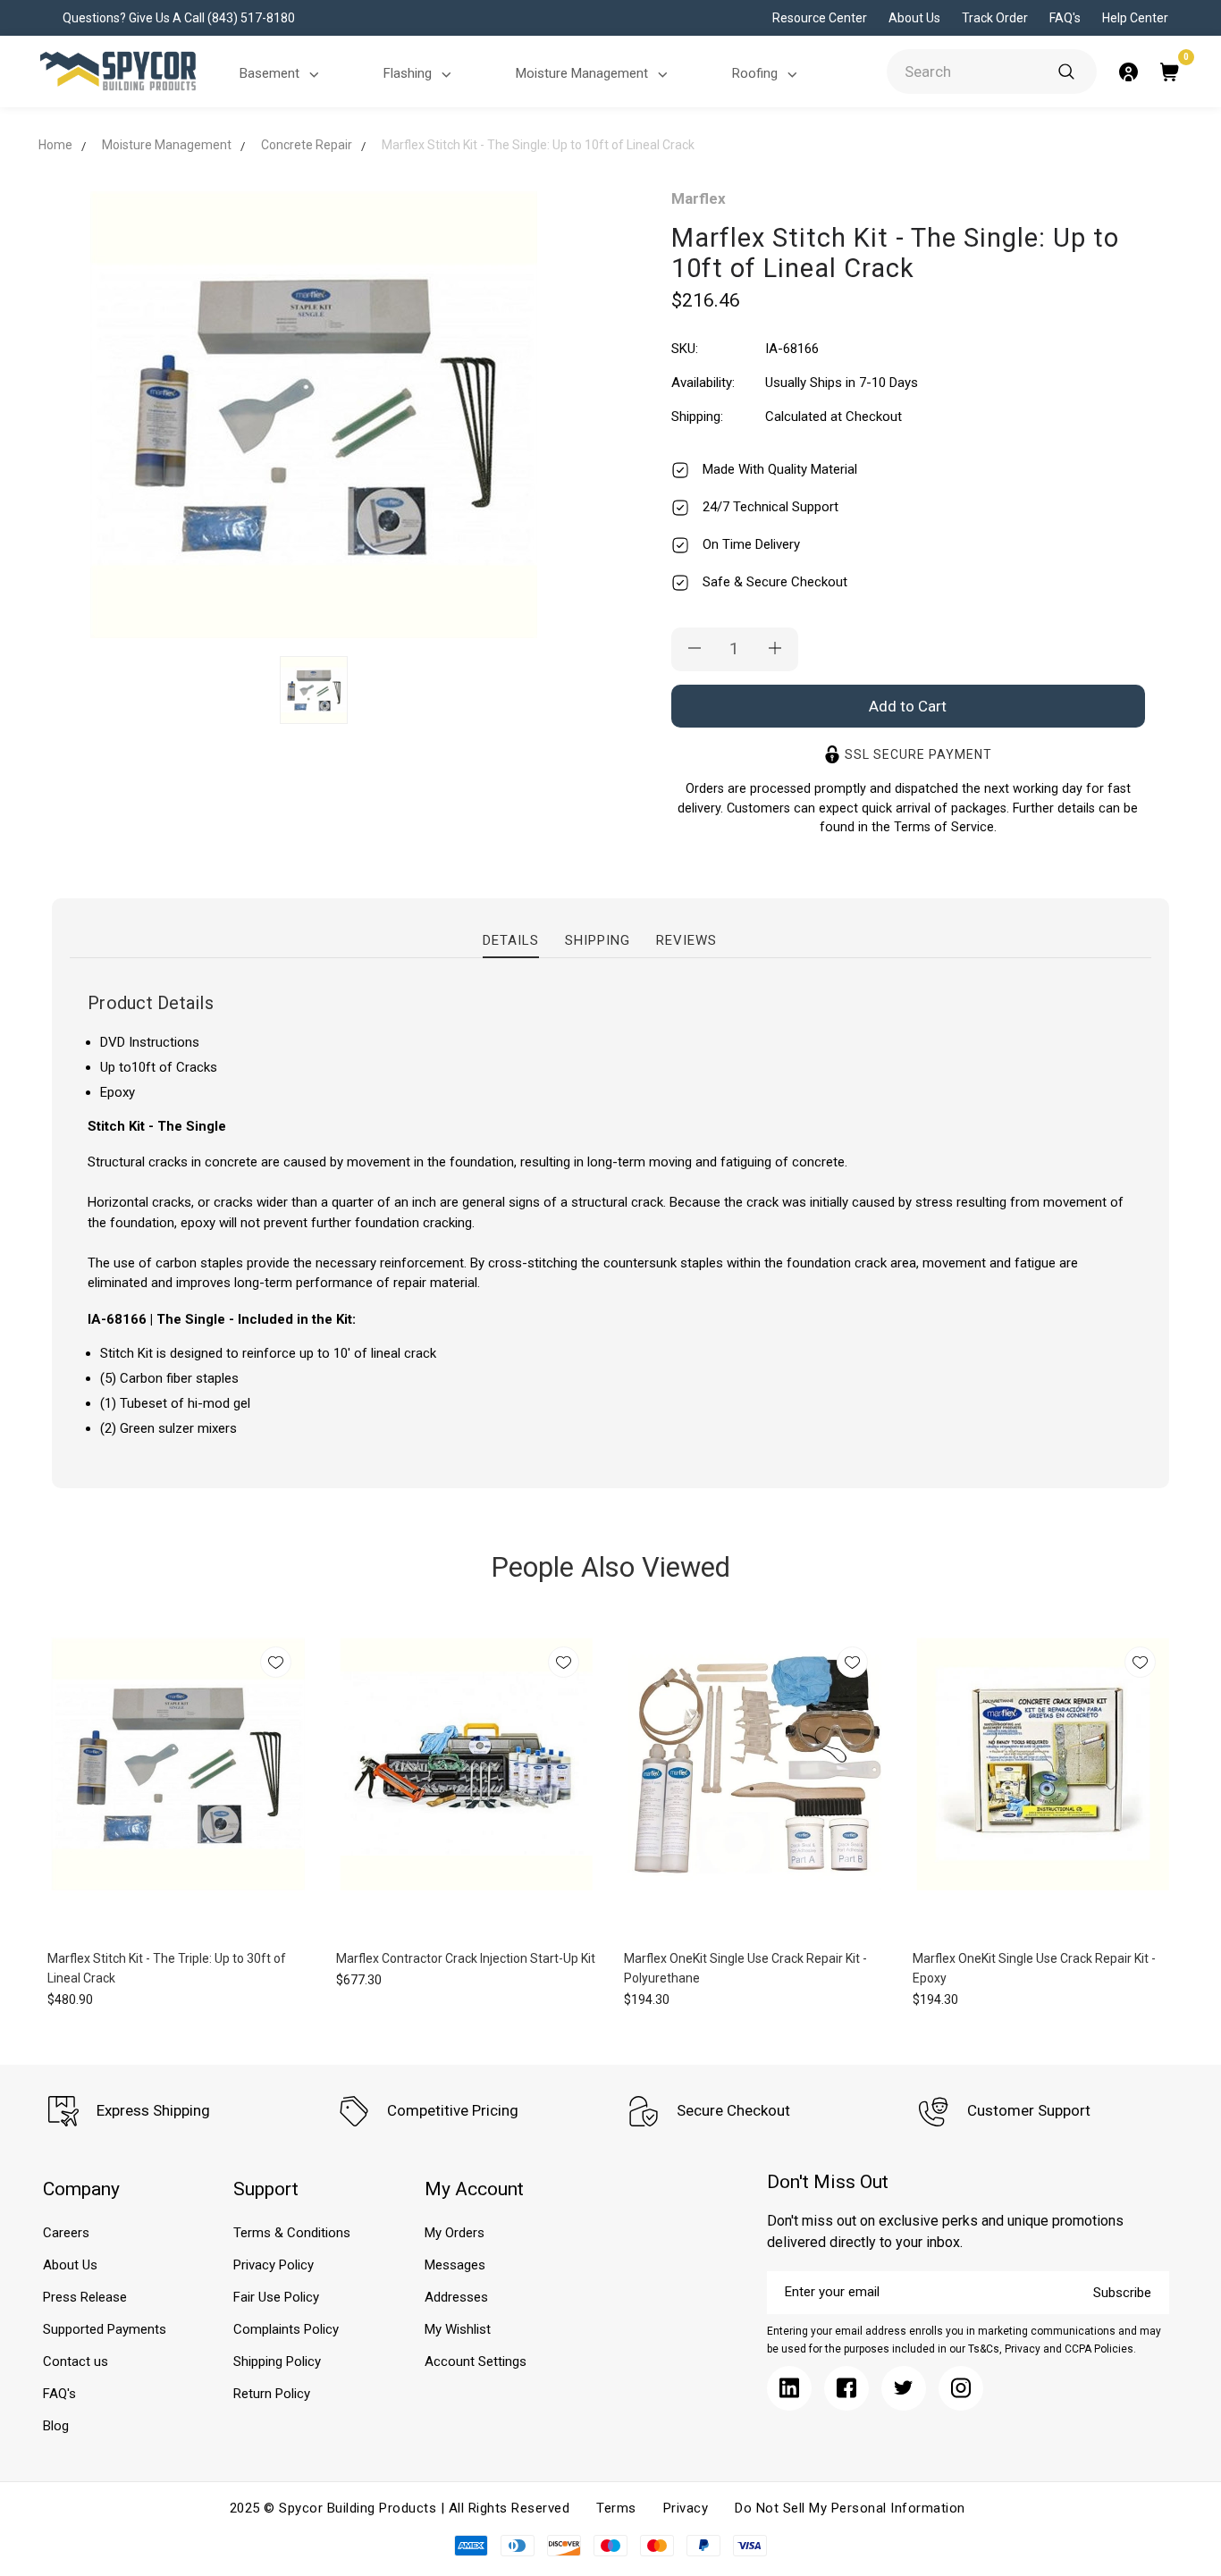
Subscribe (1122, 2293)
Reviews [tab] (686, 940)
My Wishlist (458, 2329)
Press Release (85, 2297)
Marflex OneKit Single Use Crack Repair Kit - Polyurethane (745, 1968)
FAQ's (1065, 18)
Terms (616, 2508)
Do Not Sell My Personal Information (850, 2508)
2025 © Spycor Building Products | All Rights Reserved (400, 2508)
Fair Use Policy (276, 2297)
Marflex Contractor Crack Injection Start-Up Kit (466, 1958)
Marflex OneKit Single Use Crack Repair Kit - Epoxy (1034, 1968)
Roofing (755, 73)
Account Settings (476, 2361)
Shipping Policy (277, 2361)
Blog (56, 2426)
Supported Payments (105, 2329)
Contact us (76, 2361)
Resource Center (820, 18)
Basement (269, 73)
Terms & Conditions (292, 2233)
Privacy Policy (274, 2265)
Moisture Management (582, 73)
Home (55, 145)
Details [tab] (511, 940)
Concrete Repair (307, 145)
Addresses (456, 2297)
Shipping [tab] (598, 940)
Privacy (686, 2508)
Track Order (995, 18)
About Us (914, 18)
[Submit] (1066, 72)
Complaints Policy (286, 2329)
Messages (455, 2265)
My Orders (455, 2233)
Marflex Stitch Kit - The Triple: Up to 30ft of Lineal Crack (167, 1968)
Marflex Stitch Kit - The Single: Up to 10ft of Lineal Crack (538, 145)
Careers (66, 2233)
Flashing (408, 73)
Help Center (1135, 18)
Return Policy (272, 2394)
